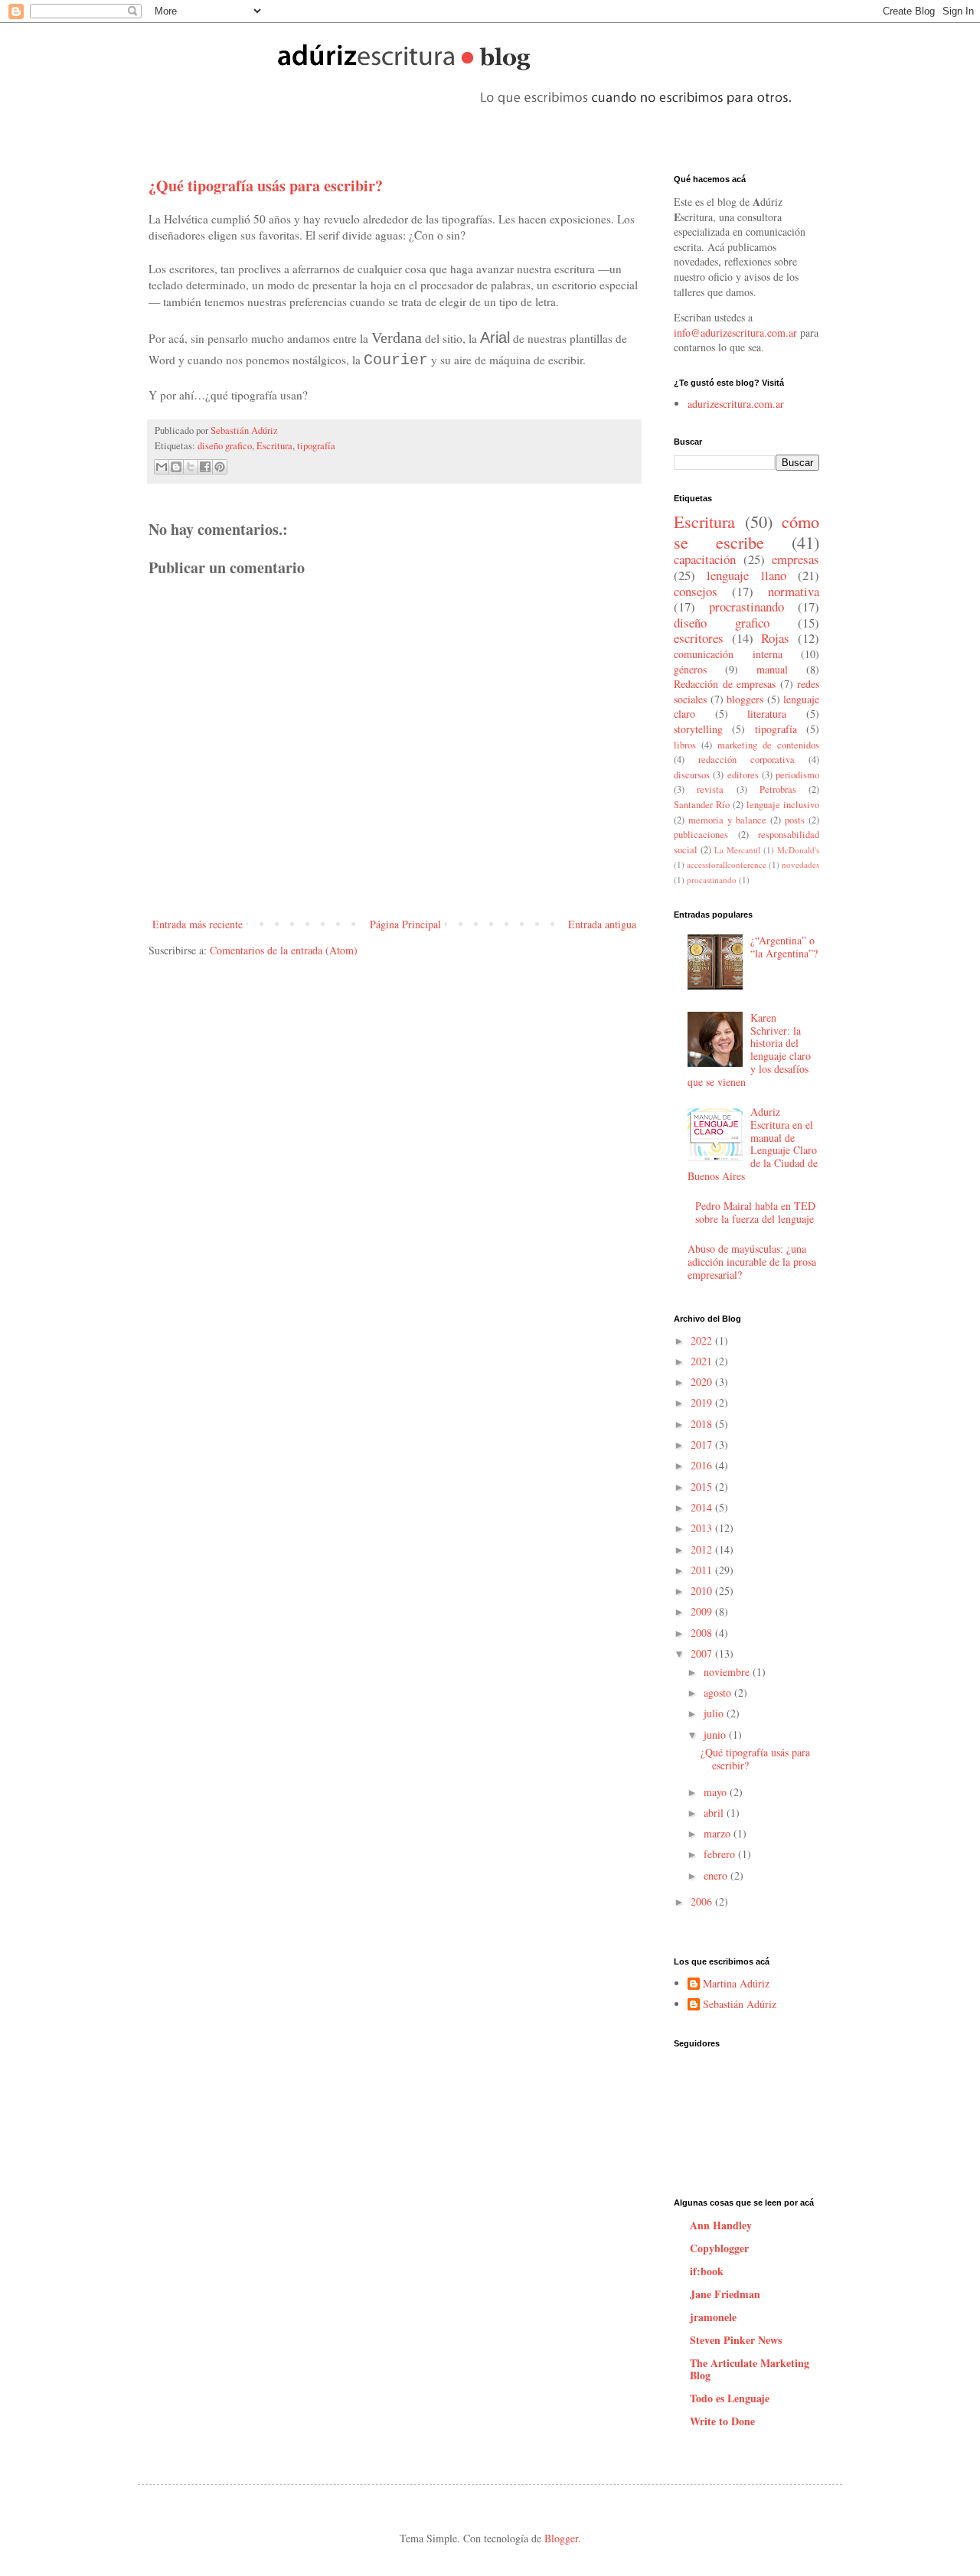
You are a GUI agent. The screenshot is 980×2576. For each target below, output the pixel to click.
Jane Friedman (725, 2294)
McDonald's (798, 850)
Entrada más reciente (198, 924)
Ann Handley (721, 2225)
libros (685, 745)
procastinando (712, 880)
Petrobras (778, 789)
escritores (699, 638)
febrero (721, 1854)
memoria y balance (727, 820)
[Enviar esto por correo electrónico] (162, 467)
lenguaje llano (746, 575)
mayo (717, 1792)
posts (795, 820)
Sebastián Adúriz (244, 430)
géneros (690, 669)
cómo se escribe (746, 532)
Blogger (561, 2538)
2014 (703, 1507)
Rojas (775, 638)
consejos (696, 591)
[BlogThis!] (176, 467)
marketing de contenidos (768, 745)
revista (710, 789)
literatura (767, 714)
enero (717, 1875)
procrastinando (746, 607)
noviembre (728, 1672)
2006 (703, 1901)
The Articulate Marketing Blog (750, 2369)
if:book (707, 2271)
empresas (795, 559)
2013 (703, 1528)
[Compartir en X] (191, 467)
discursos (692, 775)
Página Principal (405, 924)
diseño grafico (225, 446)
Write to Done (722, 2421)
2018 (703, 1424)
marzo (719, 1833)
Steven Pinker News (736, 2340)
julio (715, 1713)
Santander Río (702, 805)
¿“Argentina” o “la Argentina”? (784, 947)
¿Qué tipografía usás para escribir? (755, 1759)
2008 (703, 1633)
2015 (703, 1487)
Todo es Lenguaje (730, 2398)
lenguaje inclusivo (783, 805)
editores (743, 775)
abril (715, 1813)
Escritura (274, 446)
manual (772, 669)
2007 (703, 1653)
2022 (703, 1340)
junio (716, 1735)
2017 (703, 1445)
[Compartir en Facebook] (205, 467)
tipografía (316, 446)
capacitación (705, 559)
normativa (794, 591)
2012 (703, 1549)
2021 (703, 1361)
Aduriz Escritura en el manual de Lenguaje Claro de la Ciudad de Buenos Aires (753, 1144)
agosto (719, 1692)
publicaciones (701, 835)
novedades (800, 864)
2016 (703, 1465)
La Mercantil (737, 850)
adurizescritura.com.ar (736, 404)
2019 (703, 1402)
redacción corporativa (746, 760)
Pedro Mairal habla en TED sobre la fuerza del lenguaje (755, 1212)
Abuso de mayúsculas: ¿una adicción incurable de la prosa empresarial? (752, 1262)
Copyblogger (719, 2248)
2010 (703, 1591)
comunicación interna (728, 654)
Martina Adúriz (736, 1984)
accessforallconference (727, 864)
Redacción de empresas (725, 684)
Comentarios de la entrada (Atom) (284, 950)
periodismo (797, 775)
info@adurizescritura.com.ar (735, 333)
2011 (703, 1570)
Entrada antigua (602, 924)
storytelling (698, 729)
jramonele (713, 2317)
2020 (703, 1382)
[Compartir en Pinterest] (220, 467)
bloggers (745, 699)
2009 (703, 1611)
